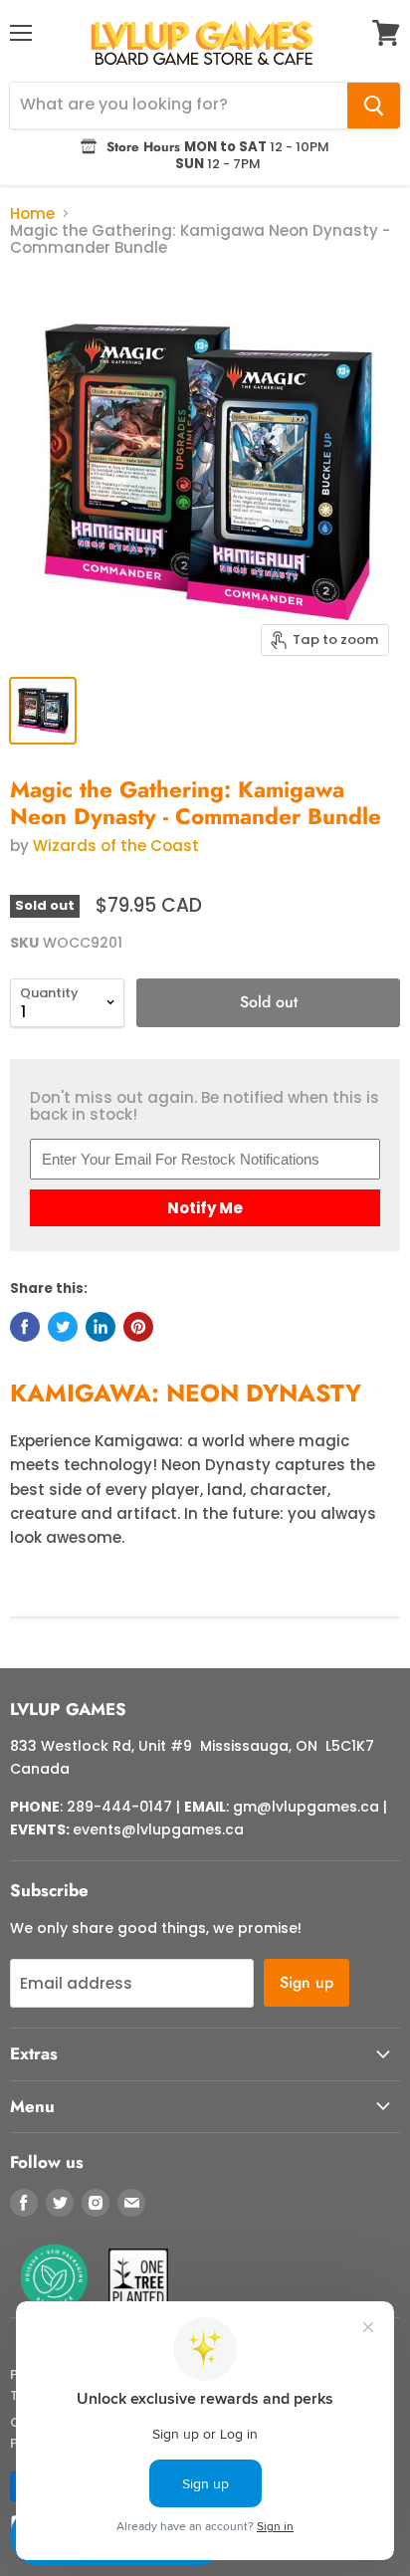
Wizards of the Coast (116, 846)
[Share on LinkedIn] (101, 1327)
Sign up (307, 1982)
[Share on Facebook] (25, 1327)
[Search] (374, 106)
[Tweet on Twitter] (63, 1327)
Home (32, 214)
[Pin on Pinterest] (138, 1327)
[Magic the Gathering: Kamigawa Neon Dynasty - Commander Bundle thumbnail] (43, 711)
